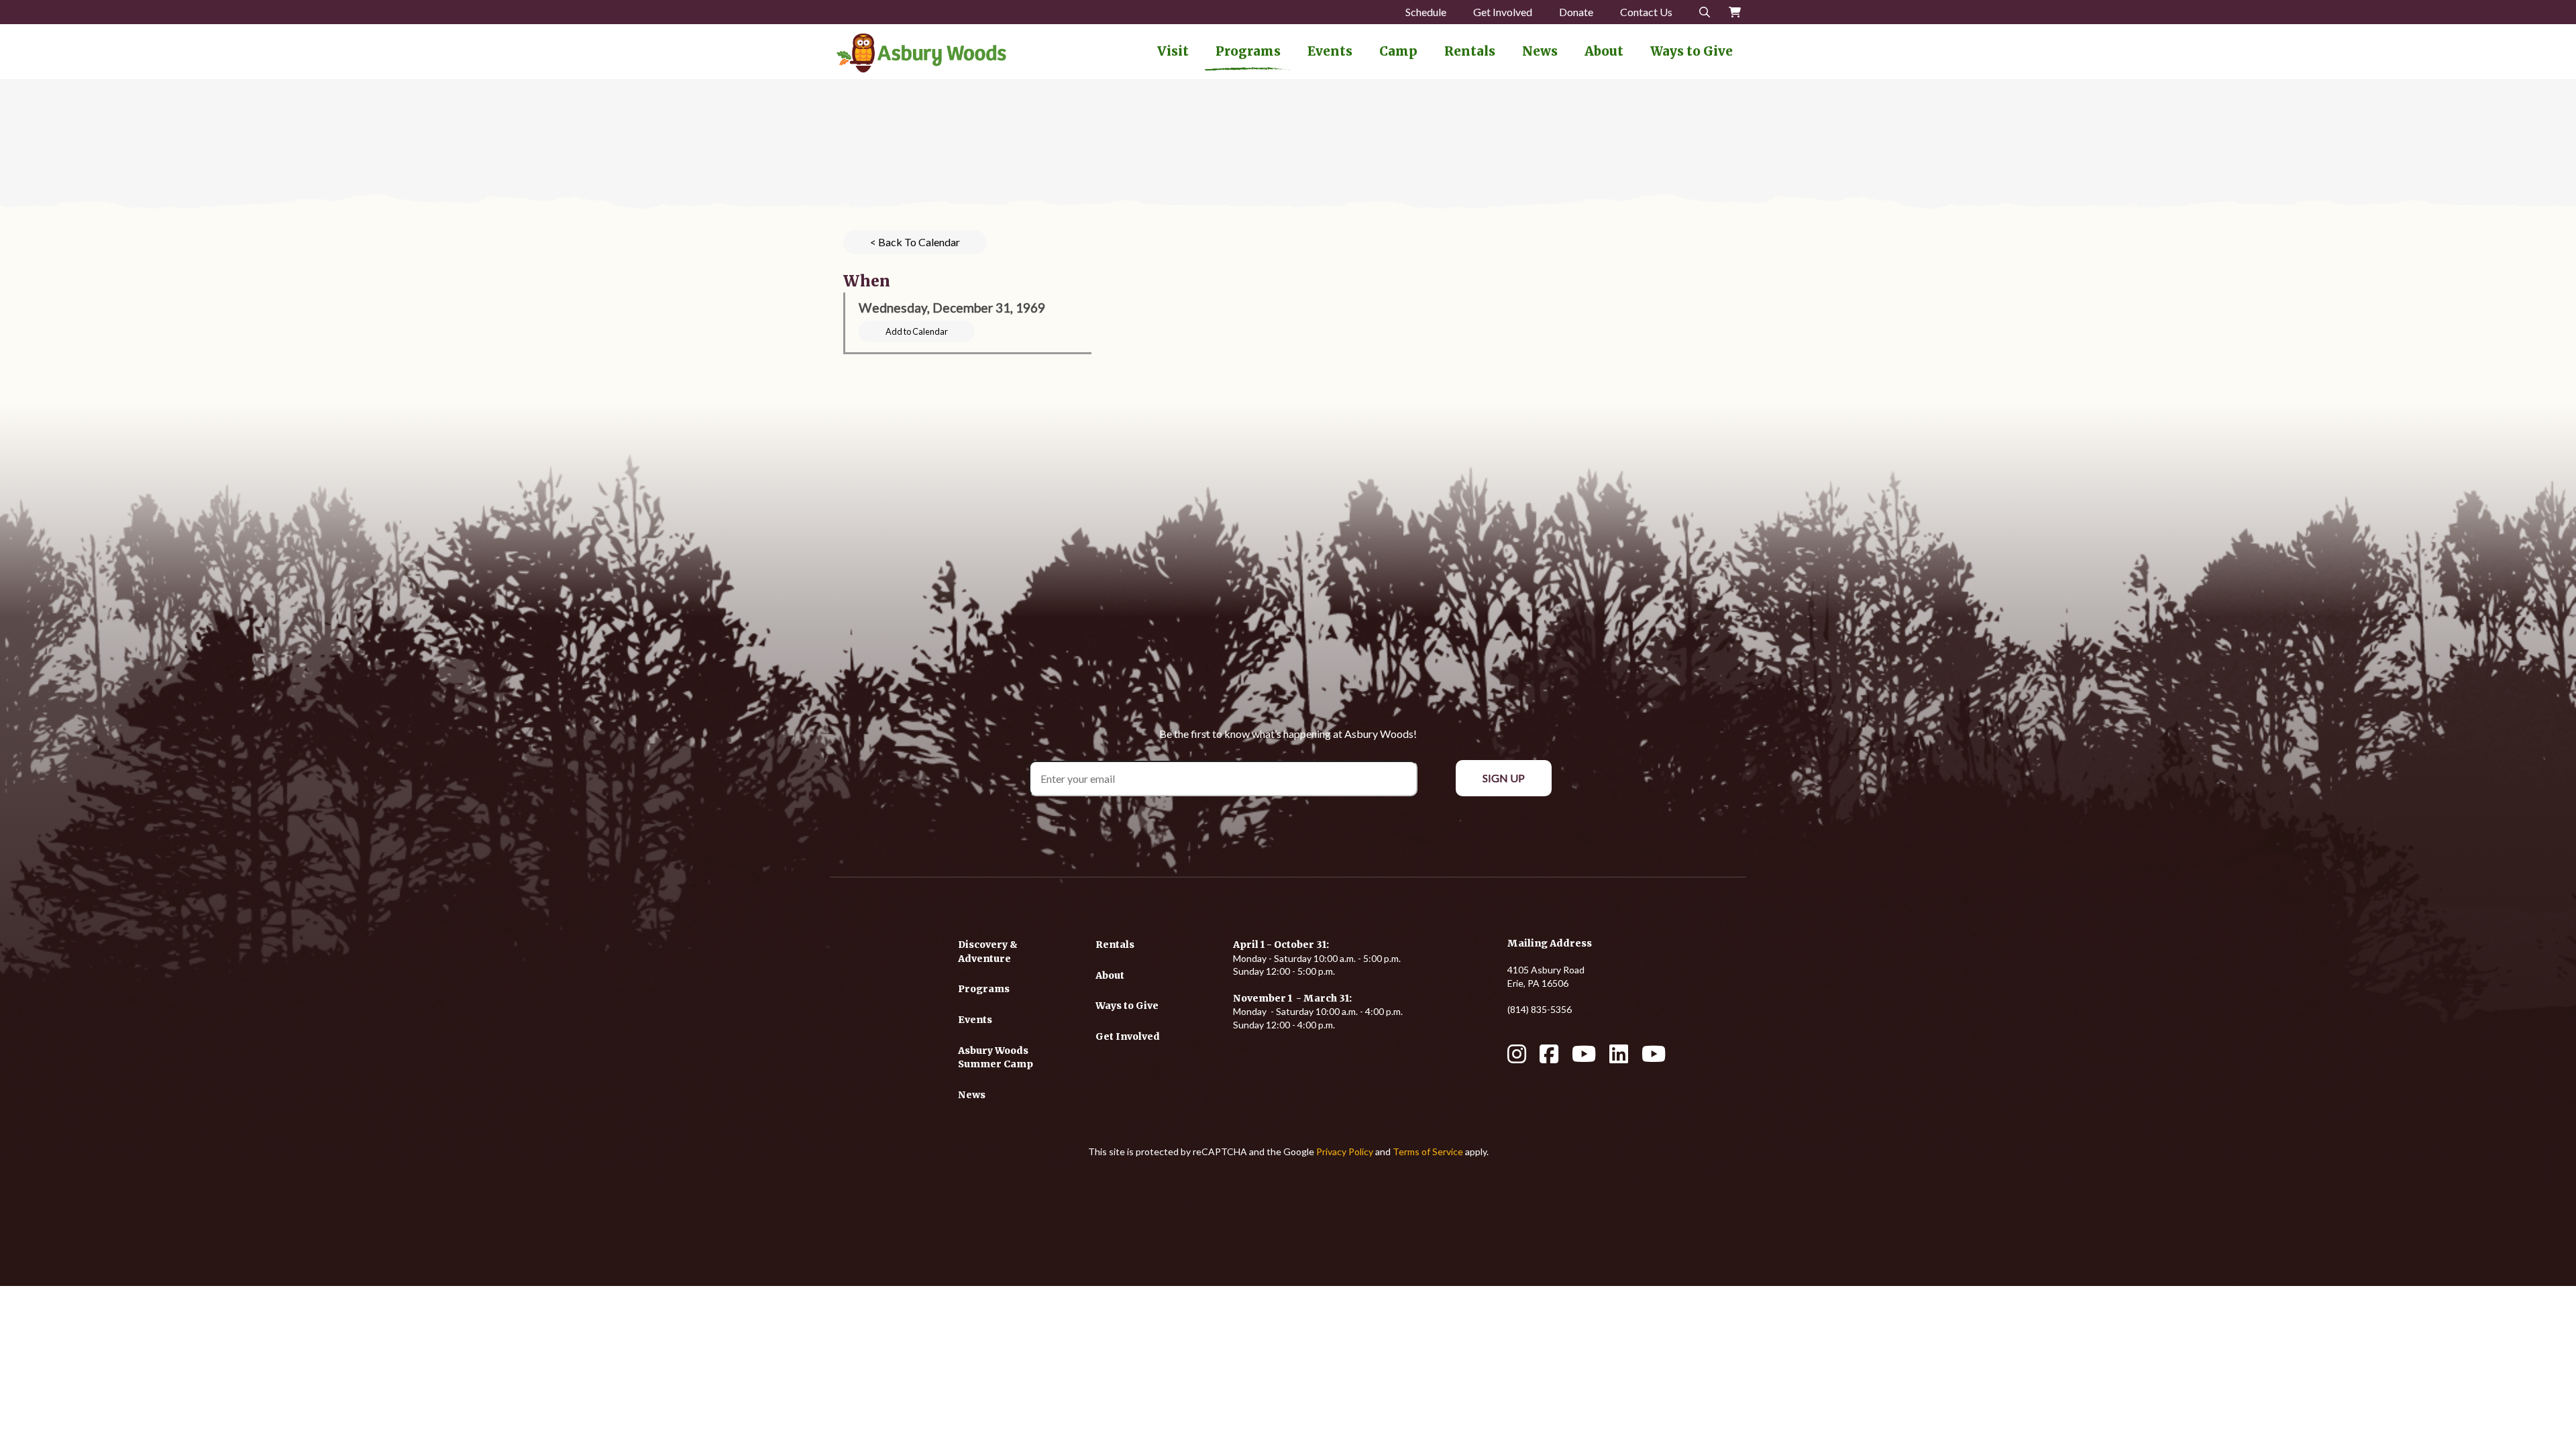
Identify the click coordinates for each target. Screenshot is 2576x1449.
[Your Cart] (1735, 12)
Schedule (1426, 12)
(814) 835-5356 (1540, 1009)
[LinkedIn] (1619, 1058)
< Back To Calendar (915, 242)
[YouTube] (1584, 1058)
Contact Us (1646, 12)
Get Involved (1503, 12)
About (1604, 51)
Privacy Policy (1345, 1151)
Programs (1248, 51)
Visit (1173, 51)
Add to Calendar (917, 331)
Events (1330, 51)
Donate (1576, 12)
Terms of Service (1428, 1151)
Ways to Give (1692, 51)
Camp (1398, 51)
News (1540, 51)
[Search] (1705, 12)
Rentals (1470, 51)
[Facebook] (1549, 1058)
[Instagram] (1517, 1058)
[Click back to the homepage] (921, 53)
